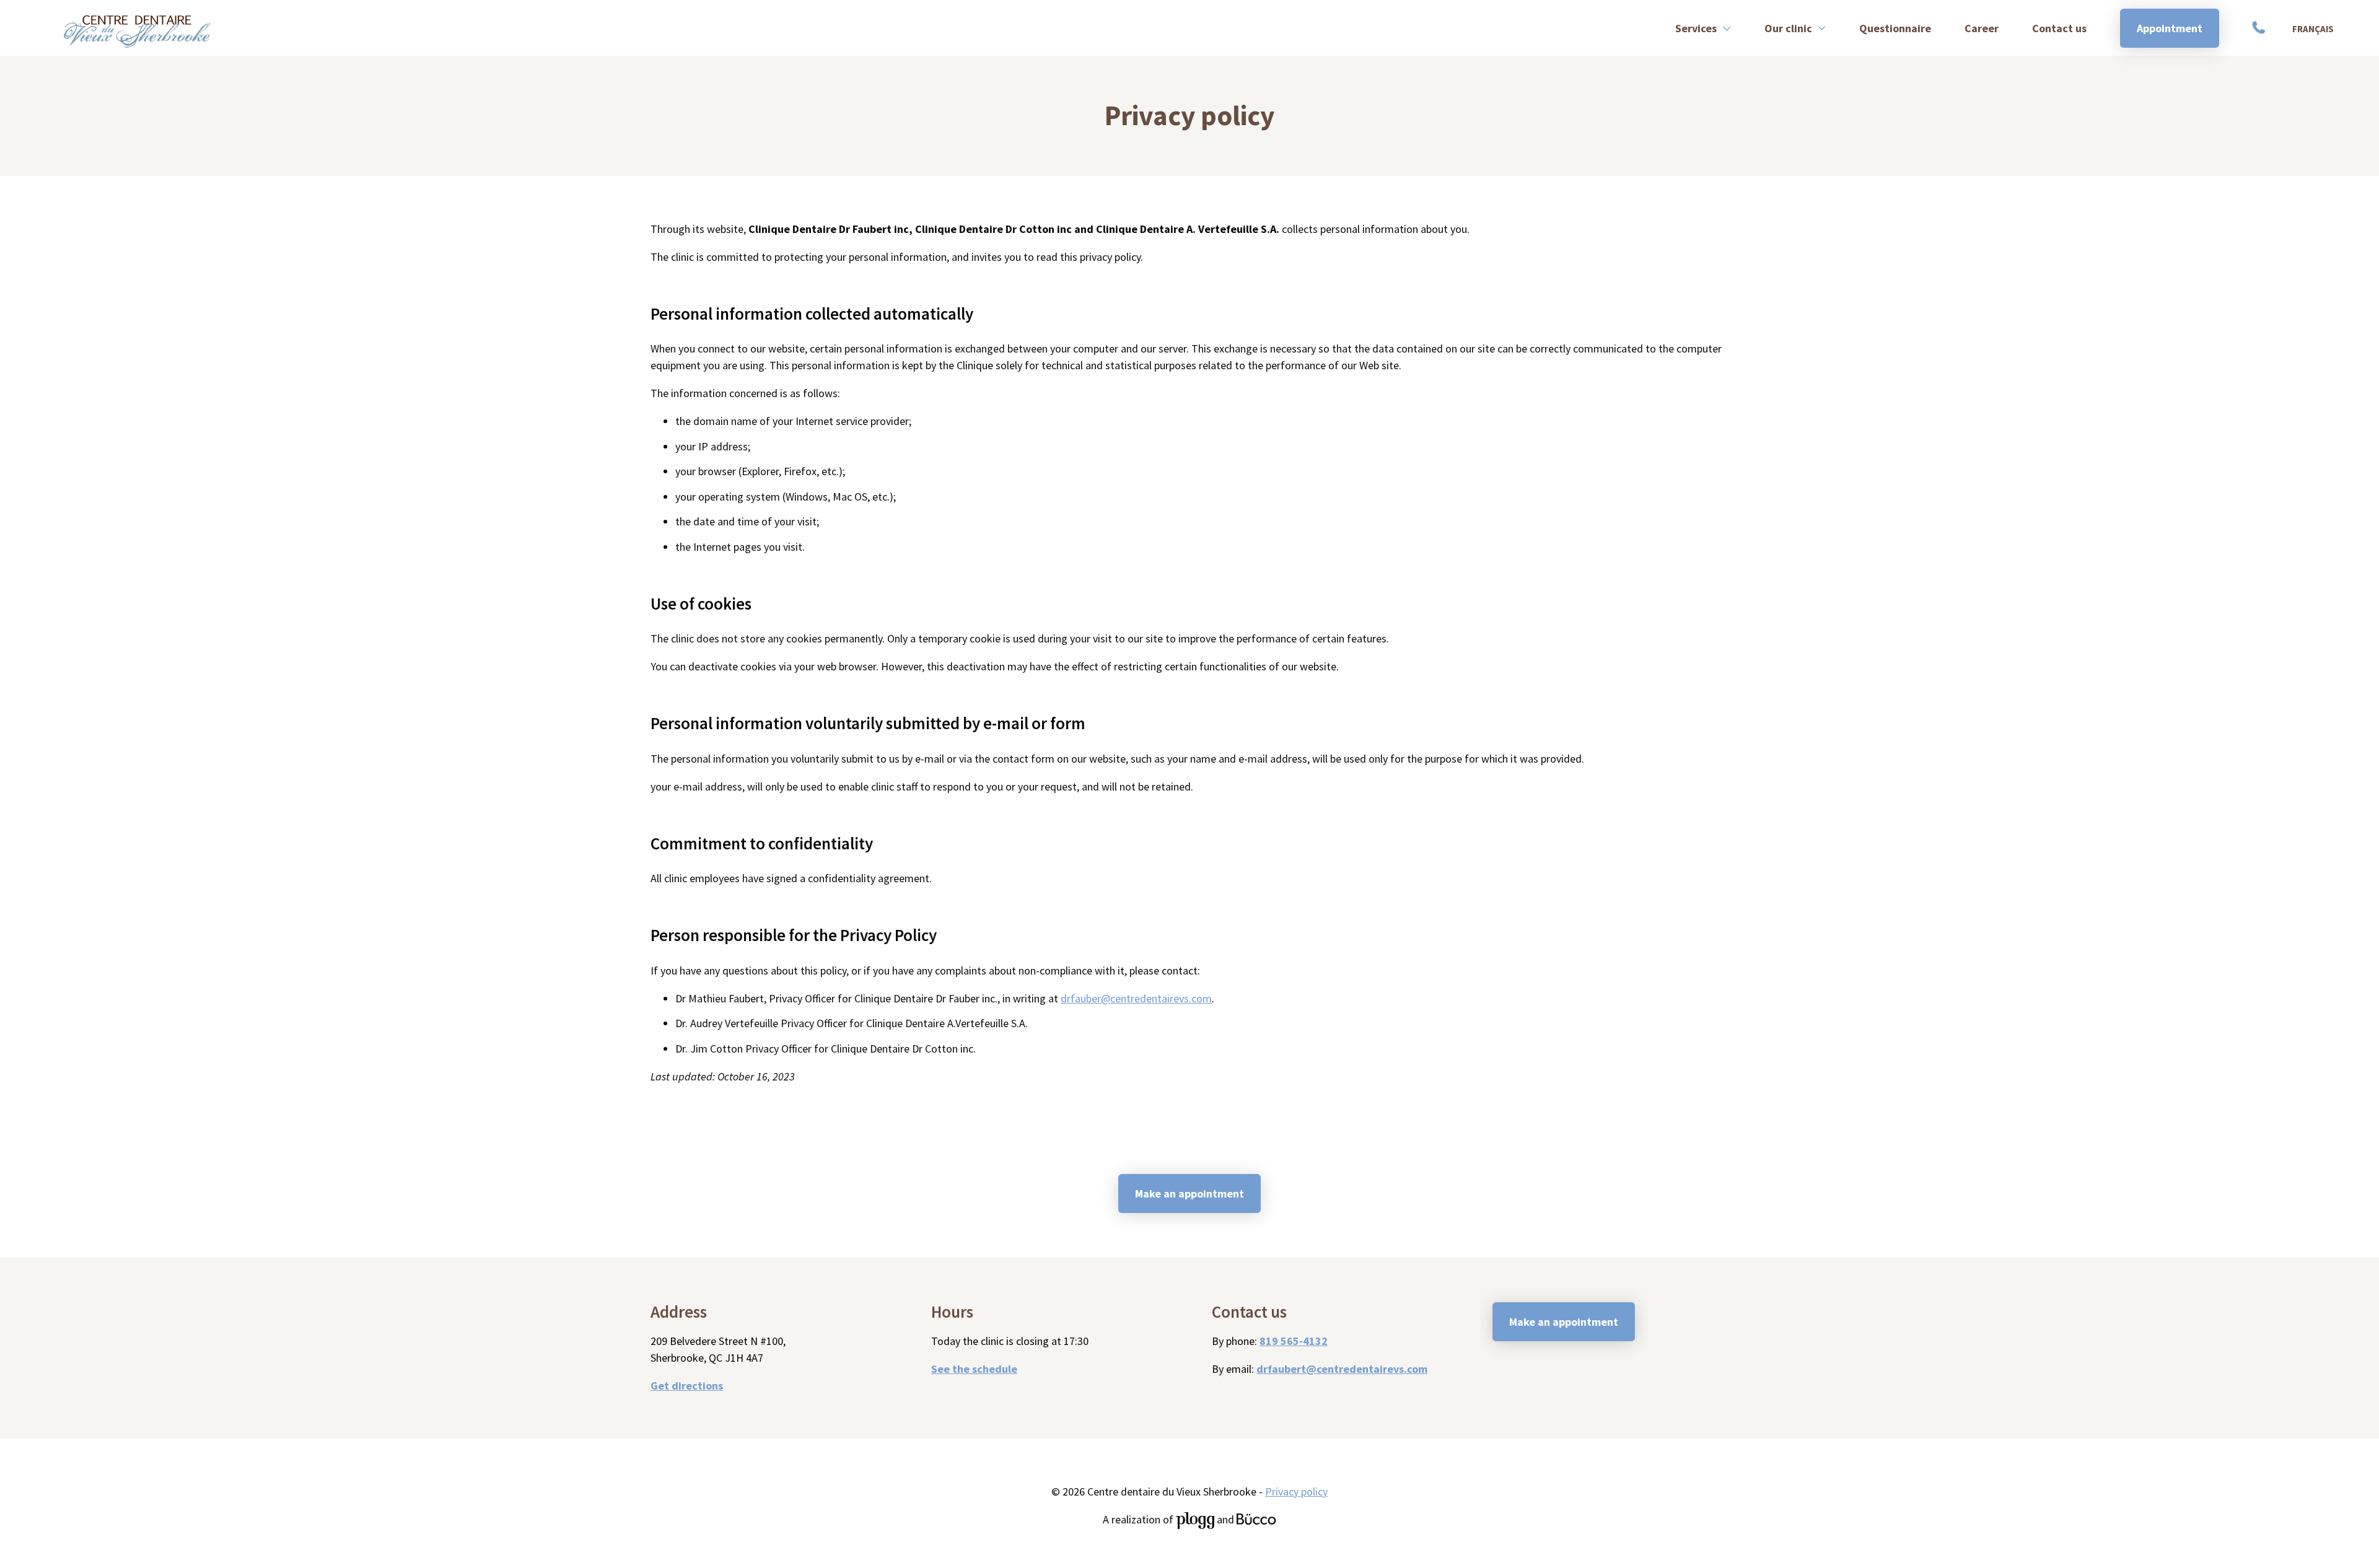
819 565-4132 (2261, 28)
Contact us (2059, 28)
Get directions (687, 1386)
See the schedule (974, 1369)
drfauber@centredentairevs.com (1136, 998)
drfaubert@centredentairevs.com (1342, 1369)
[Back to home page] (137, 28)
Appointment (2170, 28)
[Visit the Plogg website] (1195, 1519)
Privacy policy (1296, 1491)
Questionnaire (1895, 28)
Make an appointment (1189, 1194)
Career (1982, 28)
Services (1696, 28)
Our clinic (1788, 28)
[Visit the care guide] (1256, 1519)
